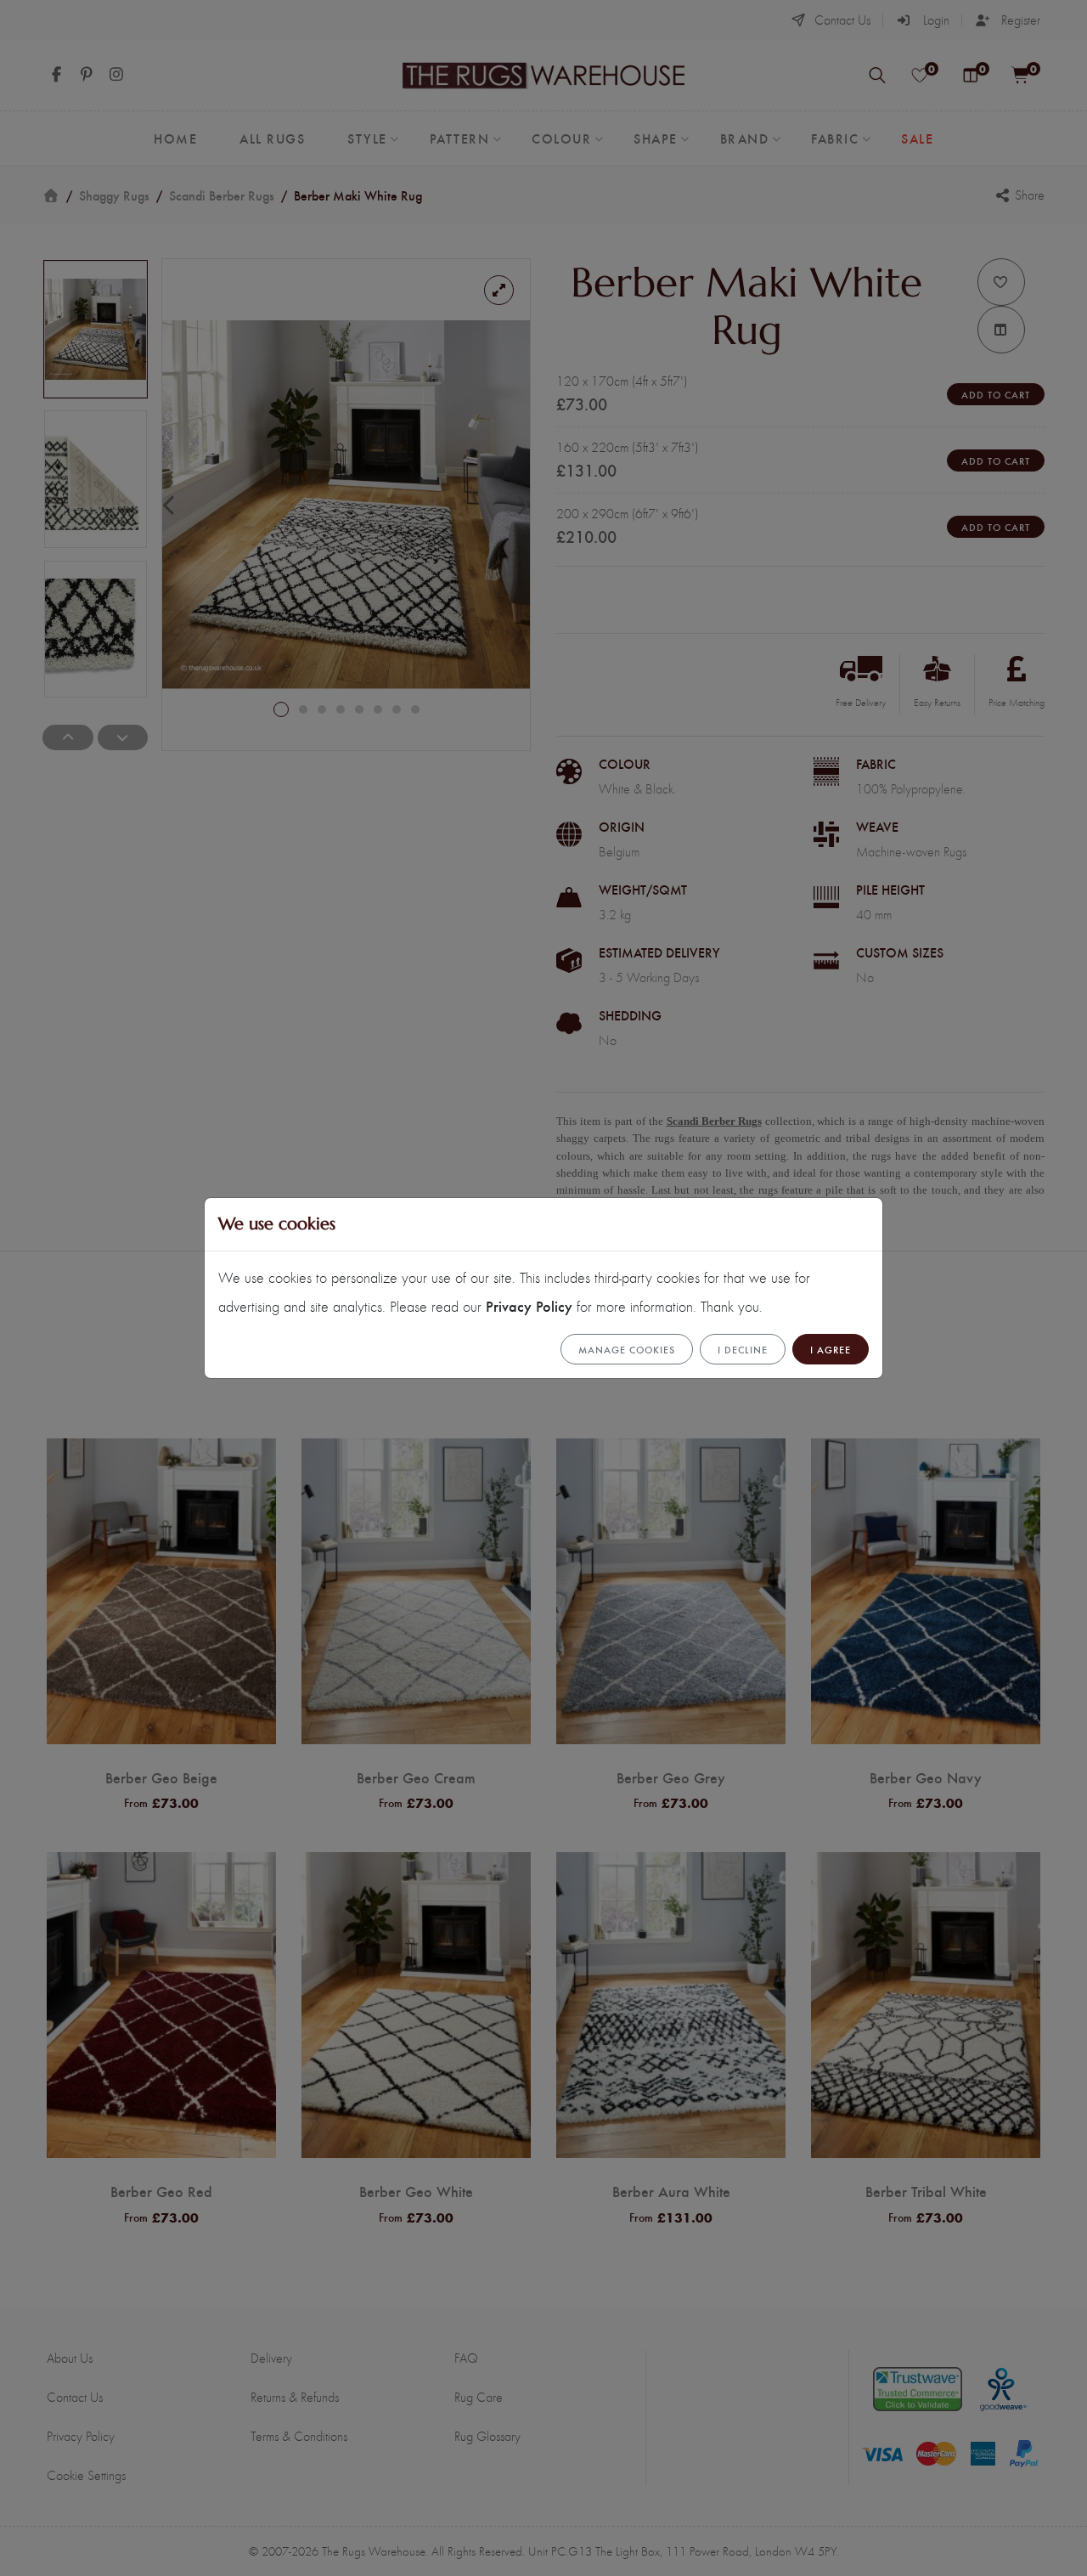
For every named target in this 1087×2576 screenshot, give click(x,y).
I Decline (743, 1349)
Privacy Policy (529, 1305)
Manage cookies (627, 1349)
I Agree (831, 1349)
